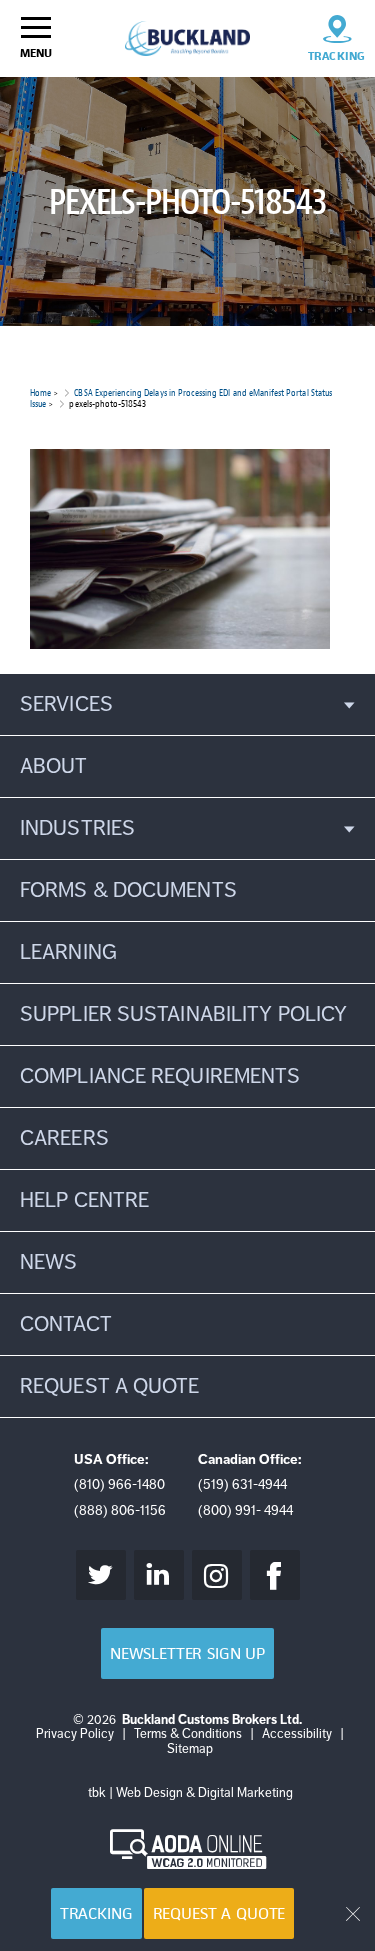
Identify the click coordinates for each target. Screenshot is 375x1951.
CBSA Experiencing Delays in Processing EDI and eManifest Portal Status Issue (181, 398)
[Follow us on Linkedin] (159, 1575)
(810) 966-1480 (119, 1484)
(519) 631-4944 (242, 1484)
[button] (187, 704)
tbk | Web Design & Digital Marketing (190, 1793)
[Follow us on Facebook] (275, 1575)
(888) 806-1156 (120, 1510)
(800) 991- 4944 (245, 1510)
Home (40, 392)
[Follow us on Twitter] (101, 1575)
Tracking (96, 1913)
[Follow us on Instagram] (217, 1575)
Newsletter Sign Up (187, 1653)
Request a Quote (219, 1913)
